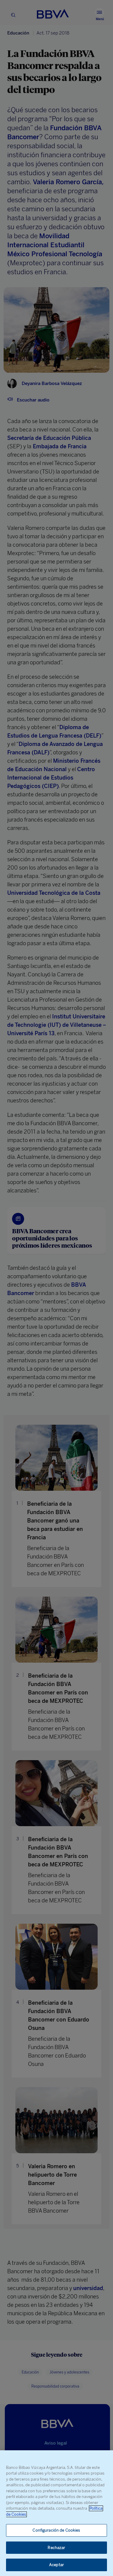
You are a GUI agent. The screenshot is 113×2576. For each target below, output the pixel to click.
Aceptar (56, 2565)
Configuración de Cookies (56, 2530)
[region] (56, 2513)
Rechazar (56, 2548)
